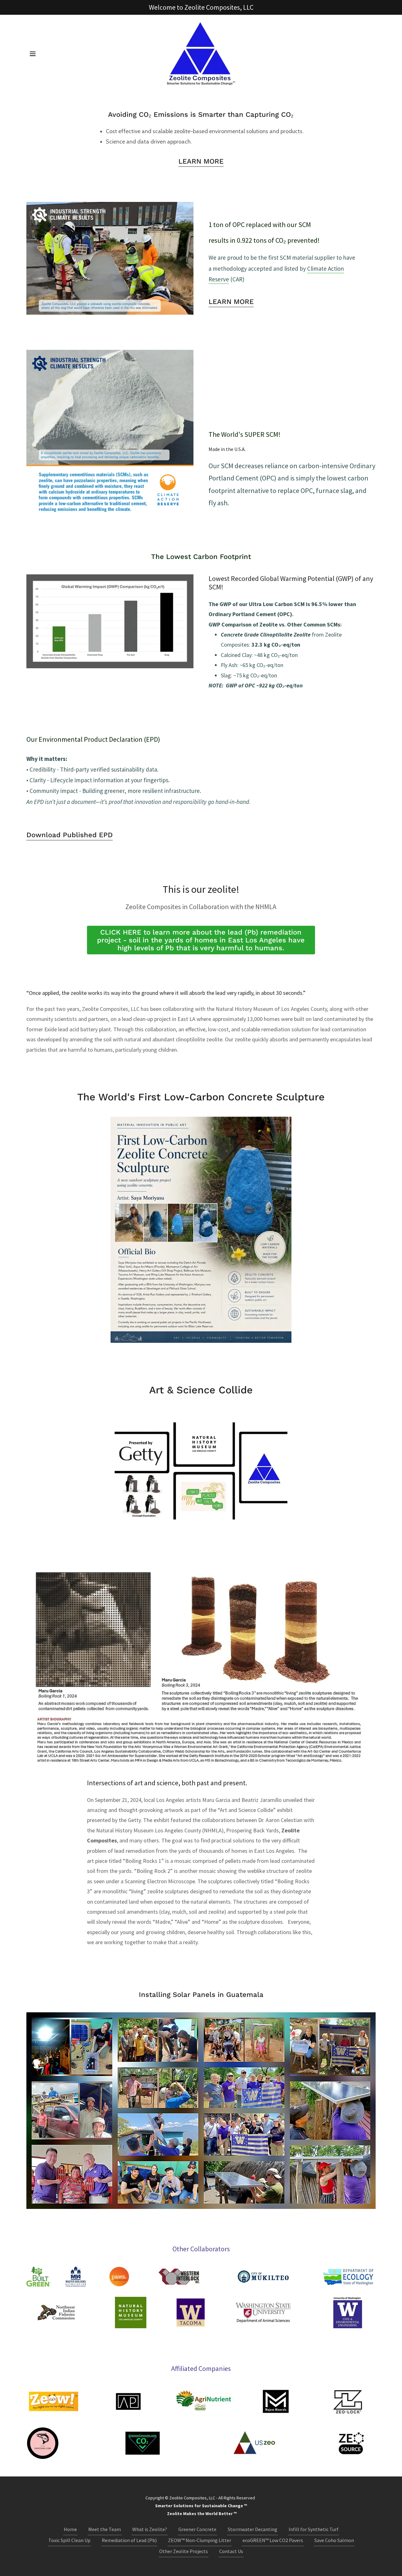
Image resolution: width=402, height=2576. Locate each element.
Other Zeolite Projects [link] (184, 2551)
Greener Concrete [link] (197, 2529)
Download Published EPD (70, 835)
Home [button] (70, 2529)
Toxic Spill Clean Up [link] (69, 2540)
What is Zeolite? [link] (150, 2529)
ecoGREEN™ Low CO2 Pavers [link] (273, 2540)
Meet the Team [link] (105, 2529)
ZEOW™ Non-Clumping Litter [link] (200, 2540)
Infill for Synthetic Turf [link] (314, 2529)
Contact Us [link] (231, 2551)
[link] (201, 53)
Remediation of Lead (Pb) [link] (129, 2540)
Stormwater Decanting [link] (253, 2529)
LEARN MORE (201, 161)
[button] (33, 54)
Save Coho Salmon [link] (334, 2540)
